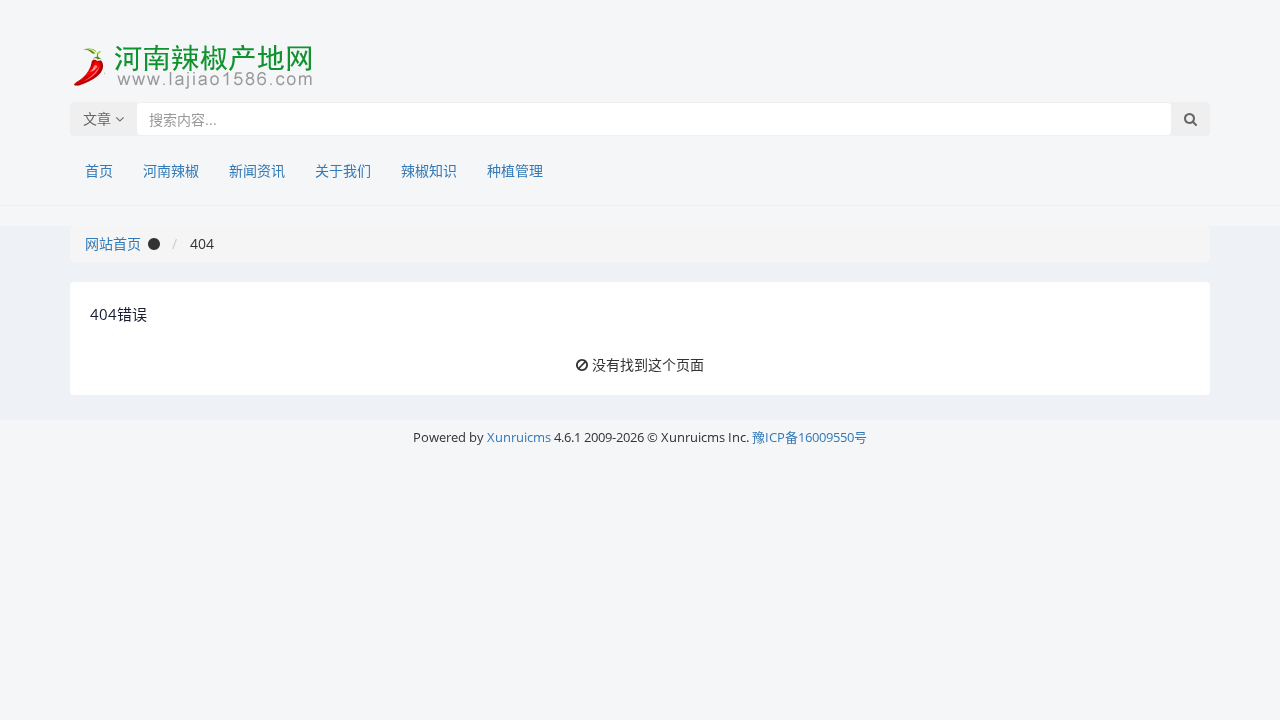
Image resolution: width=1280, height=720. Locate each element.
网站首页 (113, 243)
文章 (99, 118)
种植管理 (515, 170)
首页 (99, 170)
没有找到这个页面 (648, 364)
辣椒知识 (429, 170)
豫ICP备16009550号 (809, 437)
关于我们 (343, 170)
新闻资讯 (257, 170)
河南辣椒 (171, 170)
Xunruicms (519, 437)
